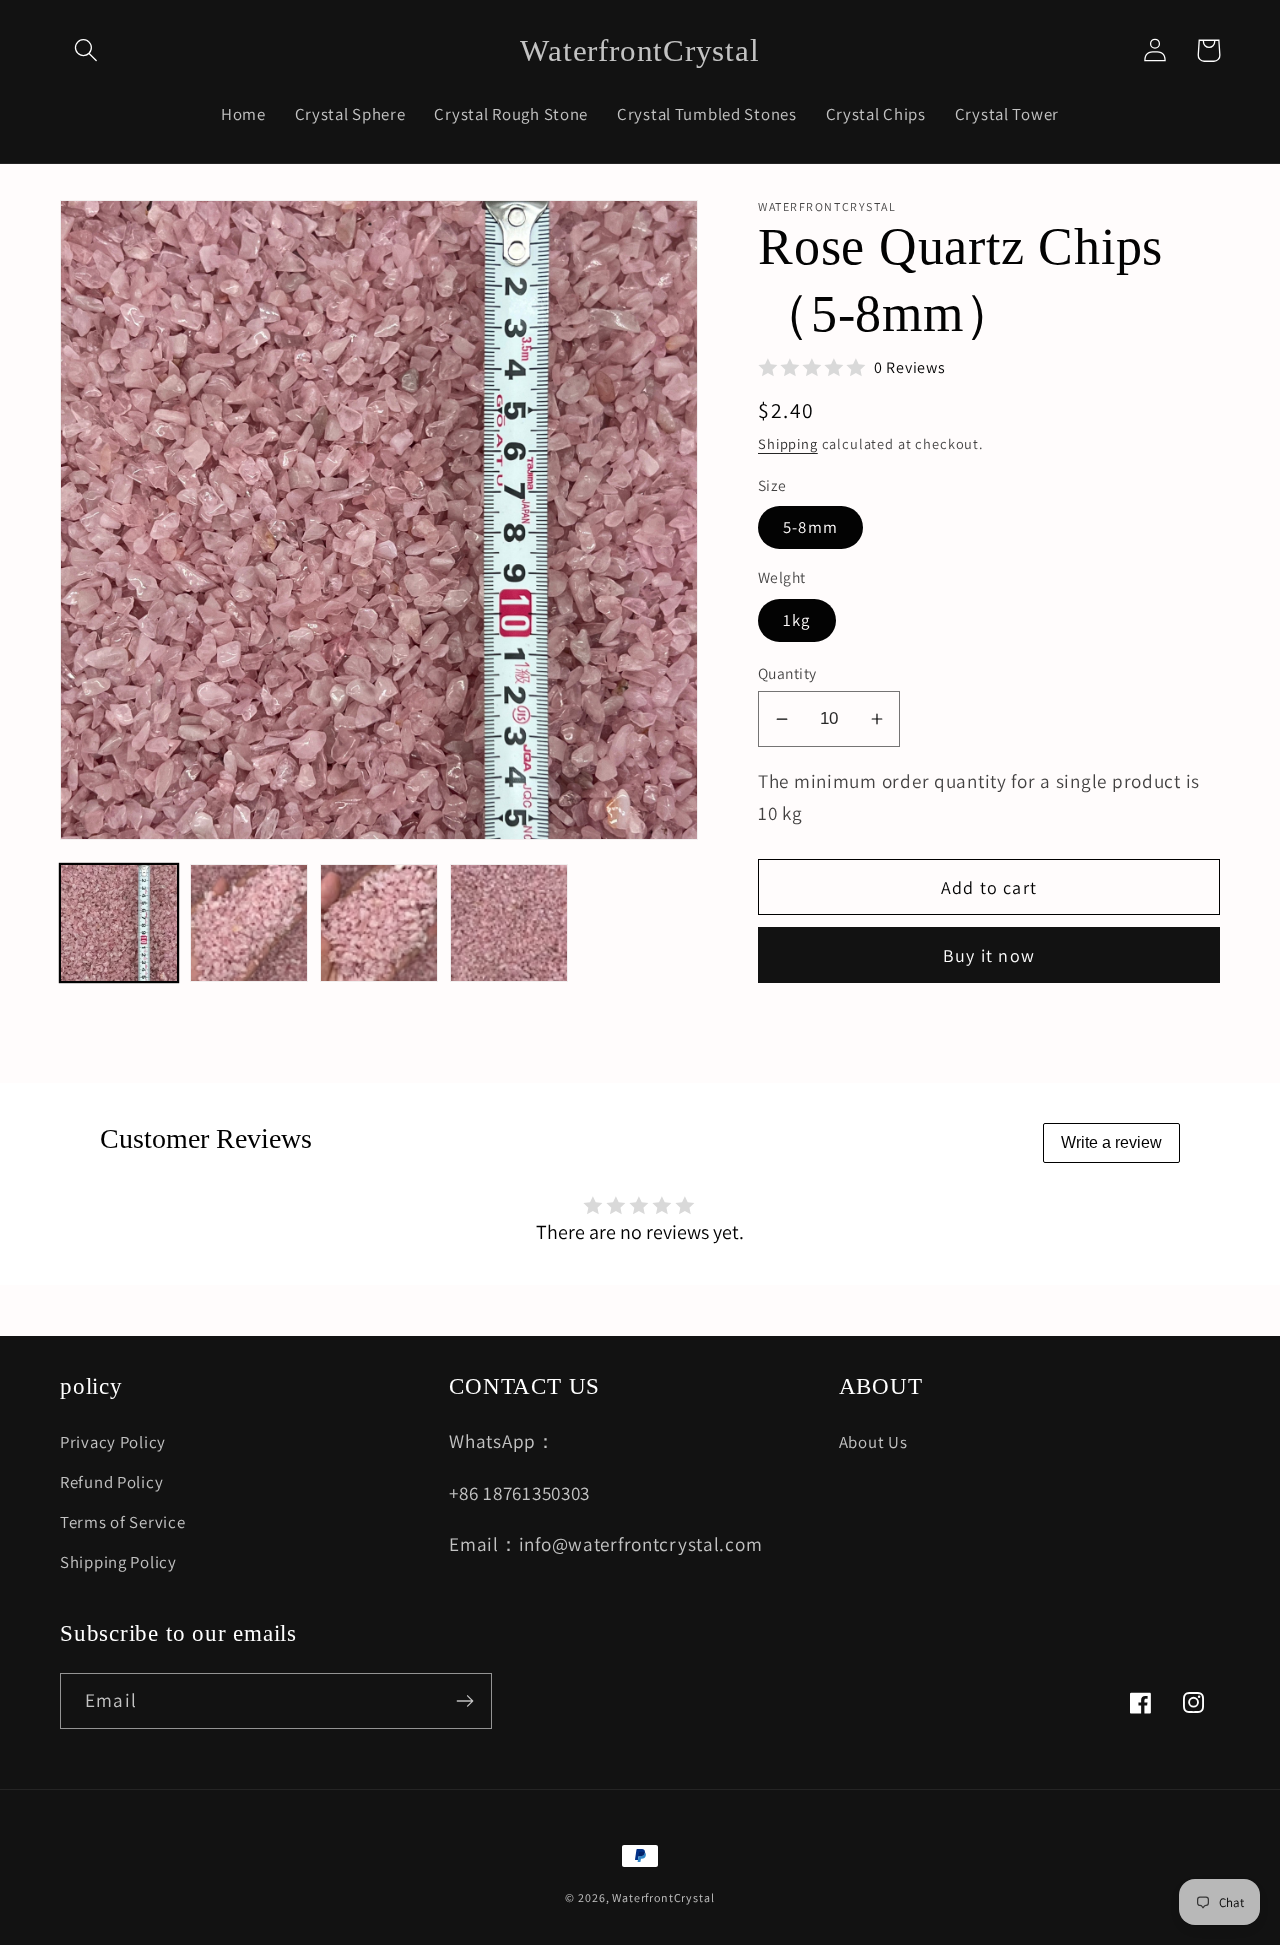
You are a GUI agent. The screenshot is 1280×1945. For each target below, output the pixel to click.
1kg (797, 620)
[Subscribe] (464, 1701)
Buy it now (989, 955)
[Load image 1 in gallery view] (119, 923)
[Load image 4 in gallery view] (509, 923)
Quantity (787, 673)
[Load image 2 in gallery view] (249, 923)
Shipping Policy (118, 1562)
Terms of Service (123, 1522)
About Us (873, 1442)
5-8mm (810, 527)
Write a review (1111, 1142)
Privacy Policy (113, 1442)
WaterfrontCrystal (663, 1897)
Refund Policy (111, 1482)
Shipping (788, 443)
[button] (86, 50)
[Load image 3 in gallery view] (379, 923)
